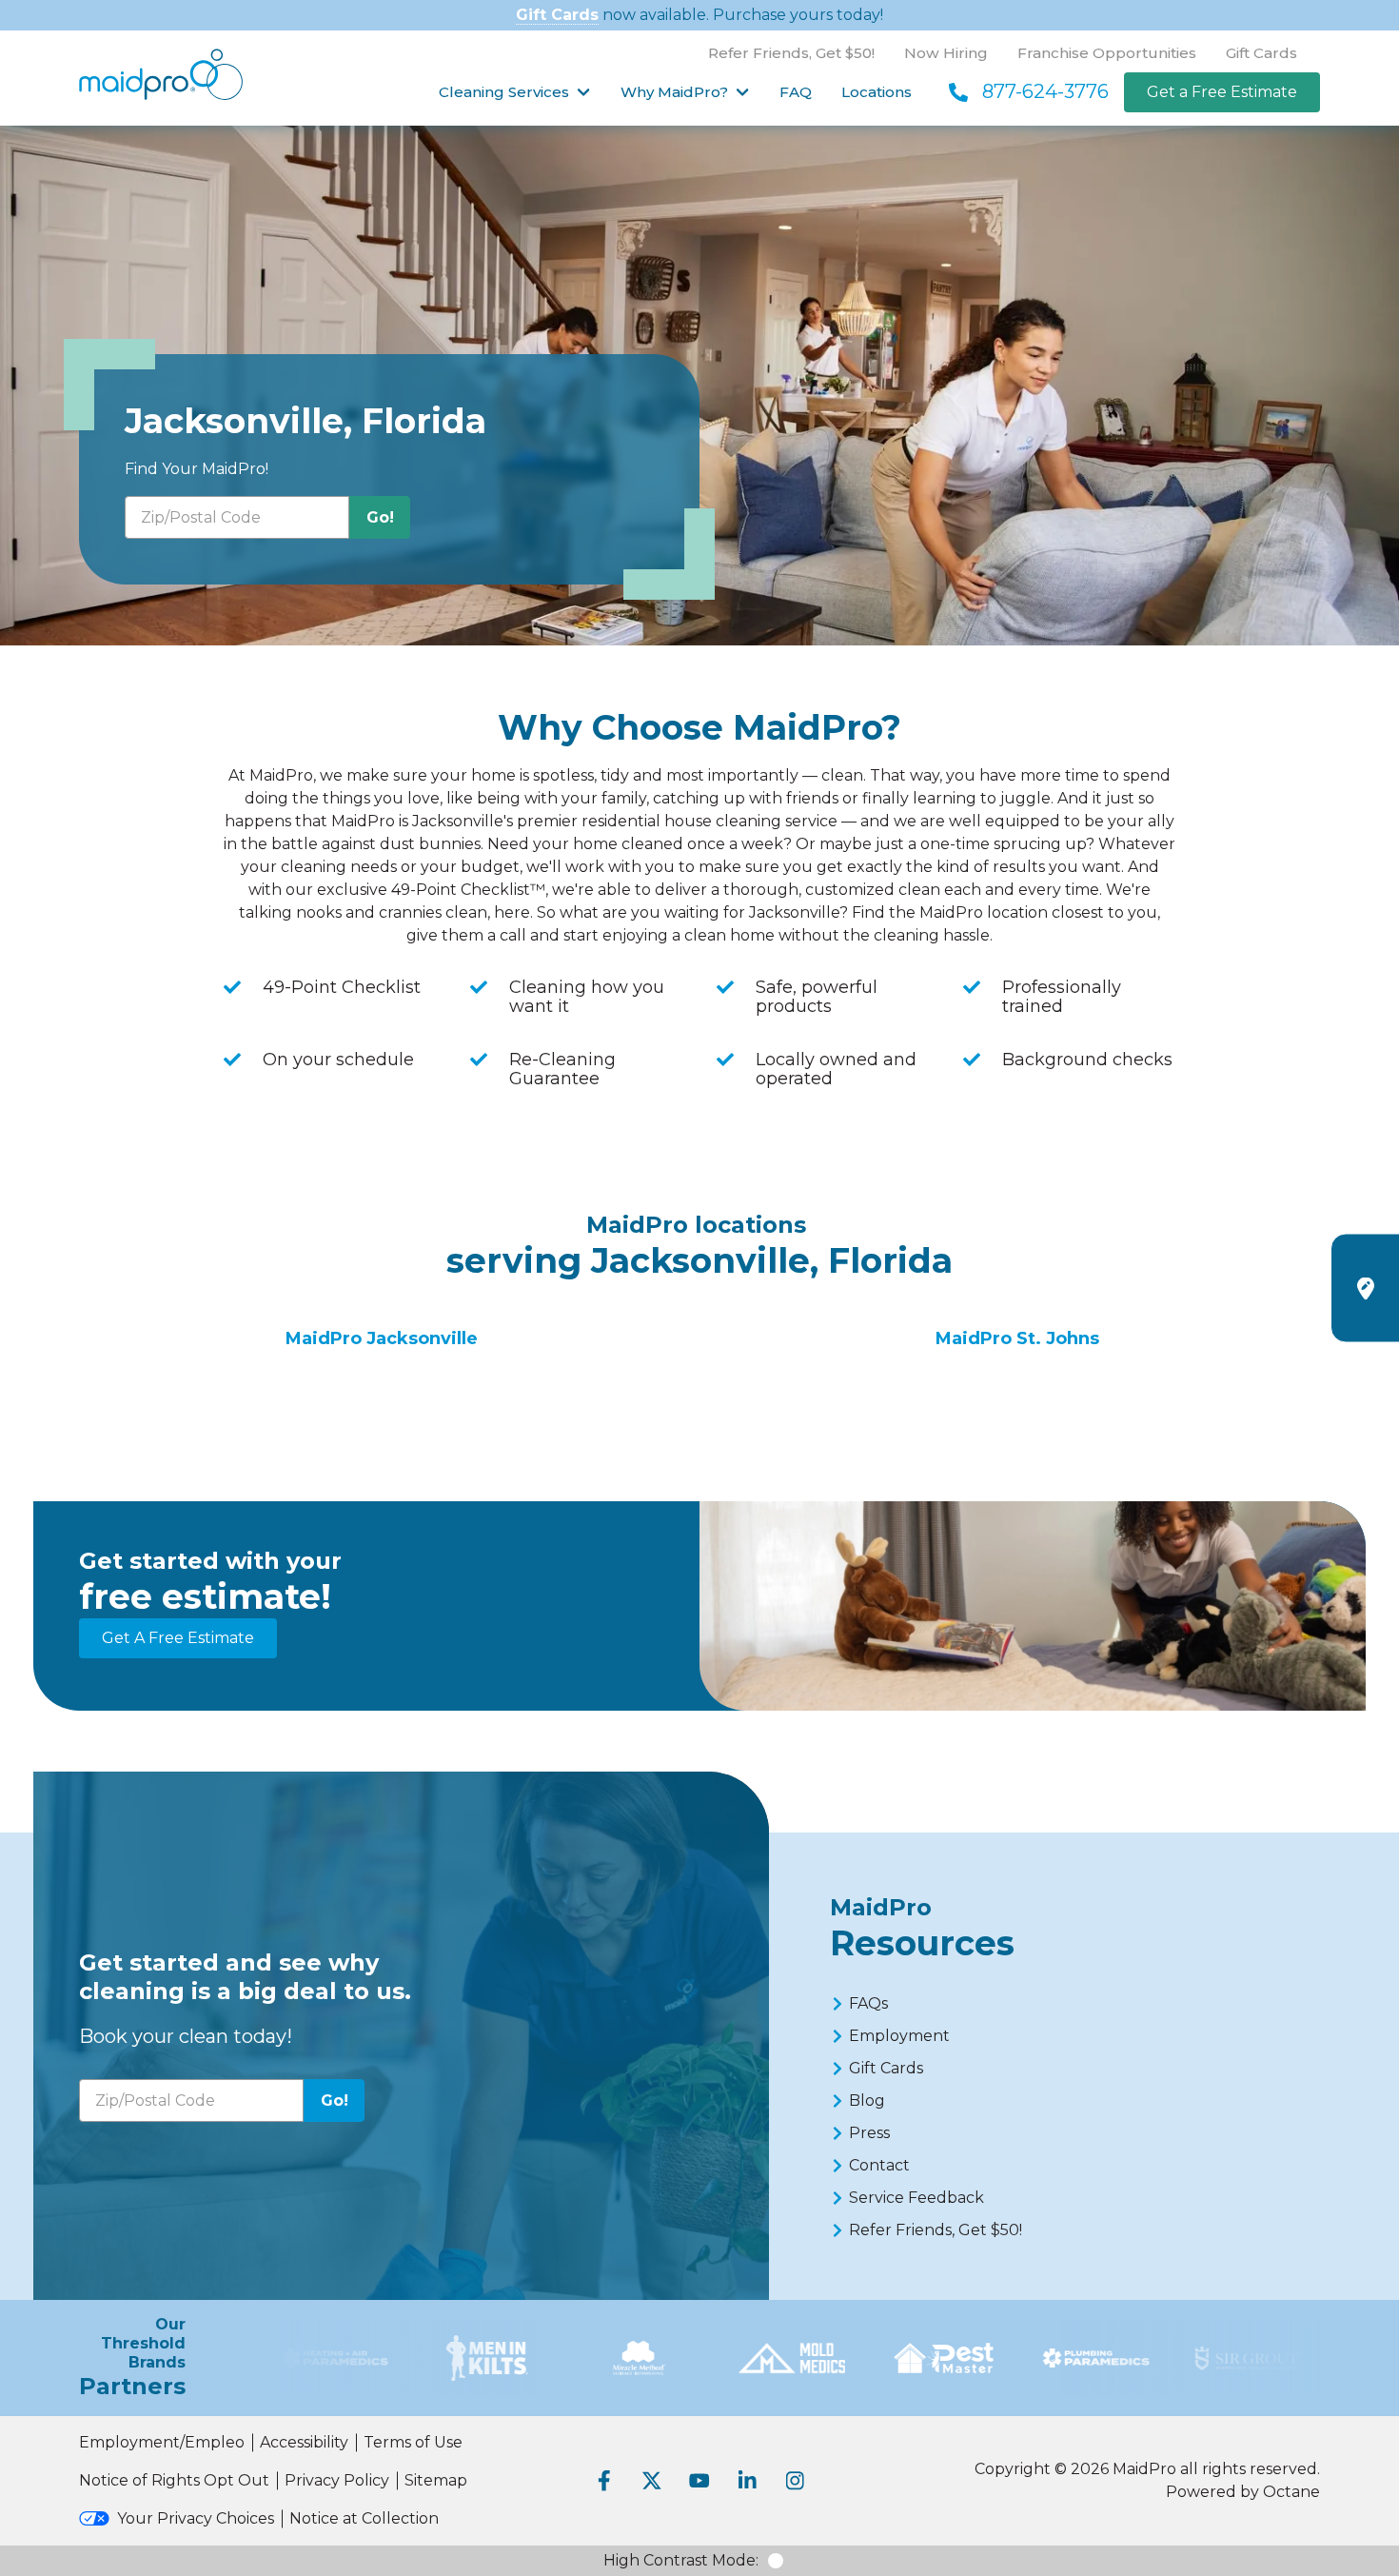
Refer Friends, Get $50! (791, 53)
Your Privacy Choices (196, 2518)
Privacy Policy (337, 2480)
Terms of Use (413, 2442)
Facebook (604, 2481)
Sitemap (436, 2480)
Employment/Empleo (162, 2442)
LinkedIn (747, 2481)
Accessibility (304, 2442)
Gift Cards (557, 15)
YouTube (699, 2481)
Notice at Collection (364, 2518)
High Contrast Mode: (681, 2560)
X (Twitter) (652, 2481)
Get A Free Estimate (178, 1638)
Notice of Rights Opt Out (174, 2480)
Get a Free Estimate (1222, 92)
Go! (380, 517)
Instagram (795, 2481)
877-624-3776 (1045, 91)
